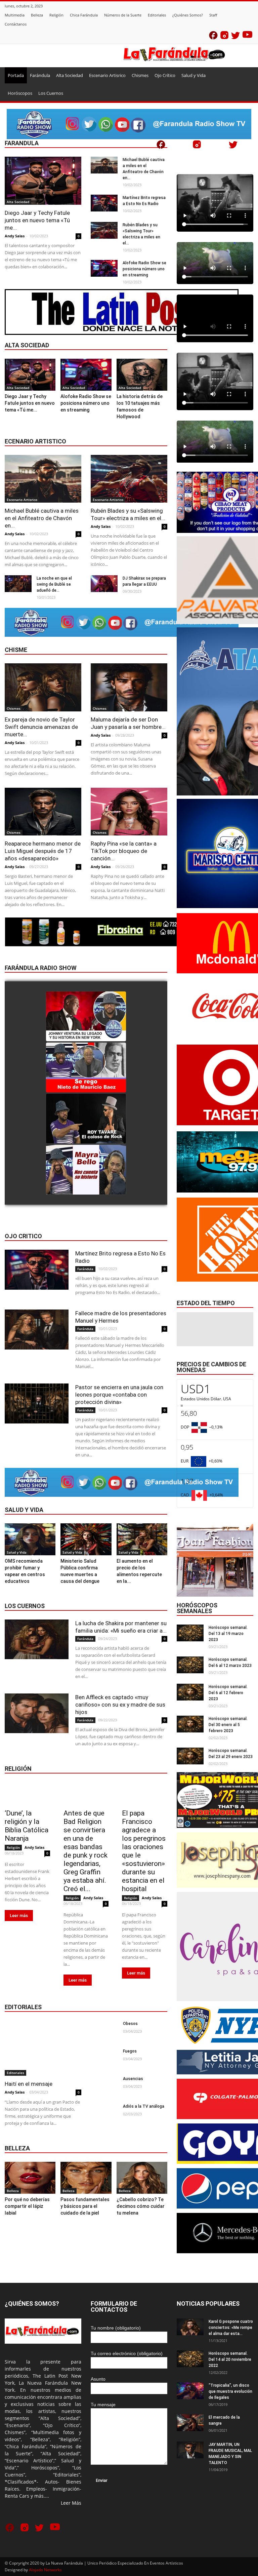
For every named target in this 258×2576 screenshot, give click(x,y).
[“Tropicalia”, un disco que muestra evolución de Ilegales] (190, 2391)
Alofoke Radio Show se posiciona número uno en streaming (144, 269)
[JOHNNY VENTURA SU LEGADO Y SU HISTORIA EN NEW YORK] (86, 1017)
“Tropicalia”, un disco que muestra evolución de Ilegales (230, 2391)
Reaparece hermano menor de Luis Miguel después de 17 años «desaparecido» (43, 851)
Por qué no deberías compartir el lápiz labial (27, 2206)
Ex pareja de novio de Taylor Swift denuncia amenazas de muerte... (41, 727)
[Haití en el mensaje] (43, 2048)
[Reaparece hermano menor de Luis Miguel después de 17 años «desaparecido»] (43, 812)
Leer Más (71, 2503)
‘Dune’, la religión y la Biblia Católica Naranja (27, 1826)
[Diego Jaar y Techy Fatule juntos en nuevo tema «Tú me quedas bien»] (43, 181)
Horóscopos (20, 93)
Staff (213, 15)
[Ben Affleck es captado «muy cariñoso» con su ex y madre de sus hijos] (37, 1713)
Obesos (130, 2024)
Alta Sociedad (70, 75)
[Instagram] (224, 37)
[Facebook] (213, 37)
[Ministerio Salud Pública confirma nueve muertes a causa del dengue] (86, 1539)
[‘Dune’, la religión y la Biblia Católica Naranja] (27, 1793)
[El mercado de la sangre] (190, 2423)
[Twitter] (235, 37)
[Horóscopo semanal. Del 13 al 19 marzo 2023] (190, 1633)
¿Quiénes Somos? (188, 15)
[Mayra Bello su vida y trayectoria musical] (86, 1170)
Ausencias (133, 2079)
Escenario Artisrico (107, 75)
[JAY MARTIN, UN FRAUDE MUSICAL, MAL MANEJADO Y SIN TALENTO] (190, 2450)
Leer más (19, 1916)
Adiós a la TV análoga (144, 2106)
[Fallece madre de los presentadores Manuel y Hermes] (37, 1330)
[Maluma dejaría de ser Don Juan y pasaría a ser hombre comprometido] (129, 687)
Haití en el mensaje (29, 2084)
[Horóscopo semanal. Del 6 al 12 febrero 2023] (190, 1692)
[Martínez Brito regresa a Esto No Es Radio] (104, 203)
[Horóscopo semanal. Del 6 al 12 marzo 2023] (190, 1665)
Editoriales (157, 15)
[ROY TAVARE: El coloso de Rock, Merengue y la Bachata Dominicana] (86, 1119)
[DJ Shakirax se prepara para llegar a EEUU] (104, 584)
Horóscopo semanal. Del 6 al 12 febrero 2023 (228, 1693)
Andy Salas (15, 236)
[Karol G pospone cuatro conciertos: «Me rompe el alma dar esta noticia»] (190, 2327)
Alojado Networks (45, 2570)
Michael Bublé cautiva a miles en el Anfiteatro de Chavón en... (42, 518)
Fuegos (130, 2051)
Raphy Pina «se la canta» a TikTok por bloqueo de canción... (124, 851)
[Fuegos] (104, 2058)
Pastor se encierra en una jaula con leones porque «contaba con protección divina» (119, 1395)
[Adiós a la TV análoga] (104, 2113)
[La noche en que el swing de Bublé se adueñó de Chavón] (18, 584)
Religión (56, 15)
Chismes (140, 75)
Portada (16, 75)
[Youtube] (247, 36)
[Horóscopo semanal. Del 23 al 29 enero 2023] (190, 1756)
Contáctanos (16, 24)
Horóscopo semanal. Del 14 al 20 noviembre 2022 (230, 2359)
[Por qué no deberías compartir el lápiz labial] (30, 2178)
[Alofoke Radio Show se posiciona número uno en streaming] (104, 268)
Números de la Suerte (123, 15)
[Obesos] (104, 2030)
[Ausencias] (104, 2085)
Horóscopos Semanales (197, 1608)
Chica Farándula (84, 15)
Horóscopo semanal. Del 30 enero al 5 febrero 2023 (228, 1725)
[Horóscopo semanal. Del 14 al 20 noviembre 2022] (190, 2359)
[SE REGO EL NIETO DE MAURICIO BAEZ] (86, 1068)
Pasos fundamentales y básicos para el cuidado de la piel (85, 2206)
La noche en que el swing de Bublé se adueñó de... (54, 584)
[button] (245, 75)
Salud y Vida (193, 75)
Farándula (40, 75)
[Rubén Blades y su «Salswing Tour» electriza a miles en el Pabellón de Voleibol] (104, 230)
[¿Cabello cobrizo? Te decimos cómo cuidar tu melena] (142, 2178)
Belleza (37, 15)
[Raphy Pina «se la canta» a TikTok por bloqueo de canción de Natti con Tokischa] (129, 812)
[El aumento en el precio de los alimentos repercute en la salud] (142, 1539)
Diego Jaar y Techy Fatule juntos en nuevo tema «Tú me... (37, 220)
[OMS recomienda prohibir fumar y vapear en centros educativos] (30, 1539)
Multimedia (15, 15)
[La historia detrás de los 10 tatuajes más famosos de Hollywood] (142, 375)
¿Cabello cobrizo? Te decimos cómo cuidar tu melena (141, 2206)
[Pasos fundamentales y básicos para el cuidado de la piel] (86, 2178)
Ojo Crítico (165, 75)
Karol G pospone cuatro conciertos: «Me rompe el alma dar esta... (231, 2328)
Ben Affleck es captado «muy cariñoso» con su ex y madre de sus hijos (120, 1705)
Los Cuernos (51, 93)
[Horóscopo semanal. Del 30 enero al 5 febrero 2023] (190, 1724)
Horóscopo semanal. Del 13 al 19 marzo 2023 (228, 1634)
